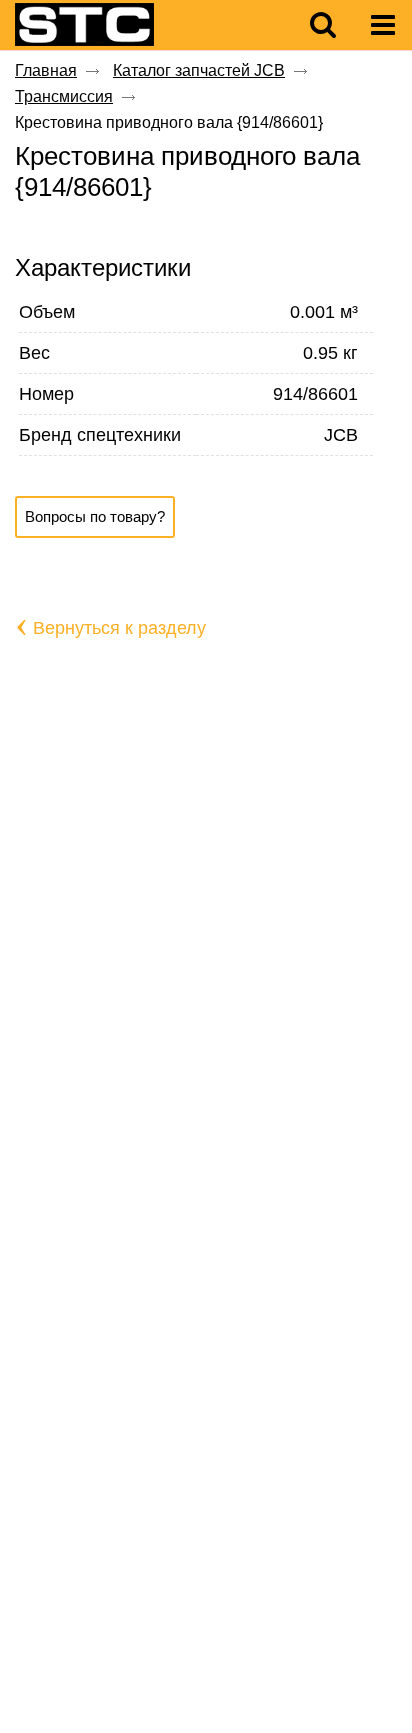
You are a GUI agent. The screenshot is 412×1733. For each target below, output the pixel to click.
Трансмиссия (64, 96)
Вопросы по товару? (95, 516)
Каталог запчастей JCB (199, 70)
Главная (46, 70)
